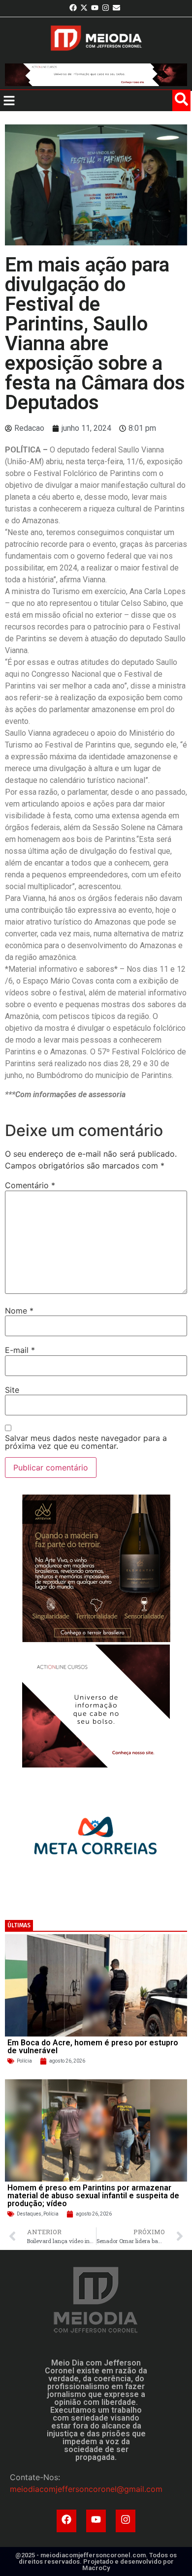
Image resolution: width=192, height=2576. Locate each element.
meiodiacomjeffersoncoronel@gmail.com (86, 2489)
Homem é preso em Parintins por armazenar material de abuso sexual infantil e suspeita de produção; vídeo (93, 2196)
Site (12, 1390)
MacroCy (96, 2568)
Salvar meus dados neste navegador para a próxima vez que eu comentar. (86, 1442)
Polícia (24, 2061)
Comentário (30, 1185)
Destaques (29, 2214)
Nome (19, 1311)
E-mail (20, 1350)
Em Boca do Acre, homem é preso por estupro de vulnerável (93, 2047)
